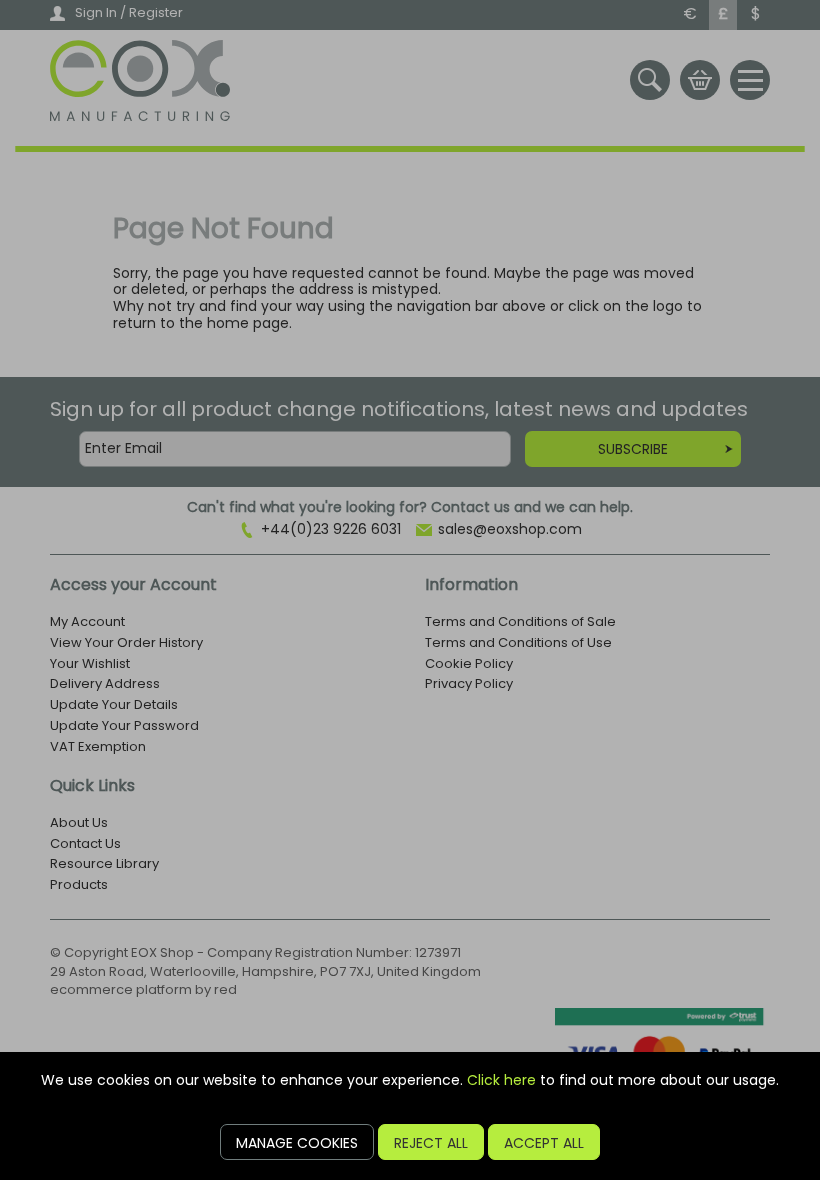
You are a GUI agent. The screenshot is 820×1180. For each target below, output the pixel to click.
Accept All (544, 1143)
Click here (501, 1080)
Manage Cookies (297, 1143)
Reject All (431, 1143)
